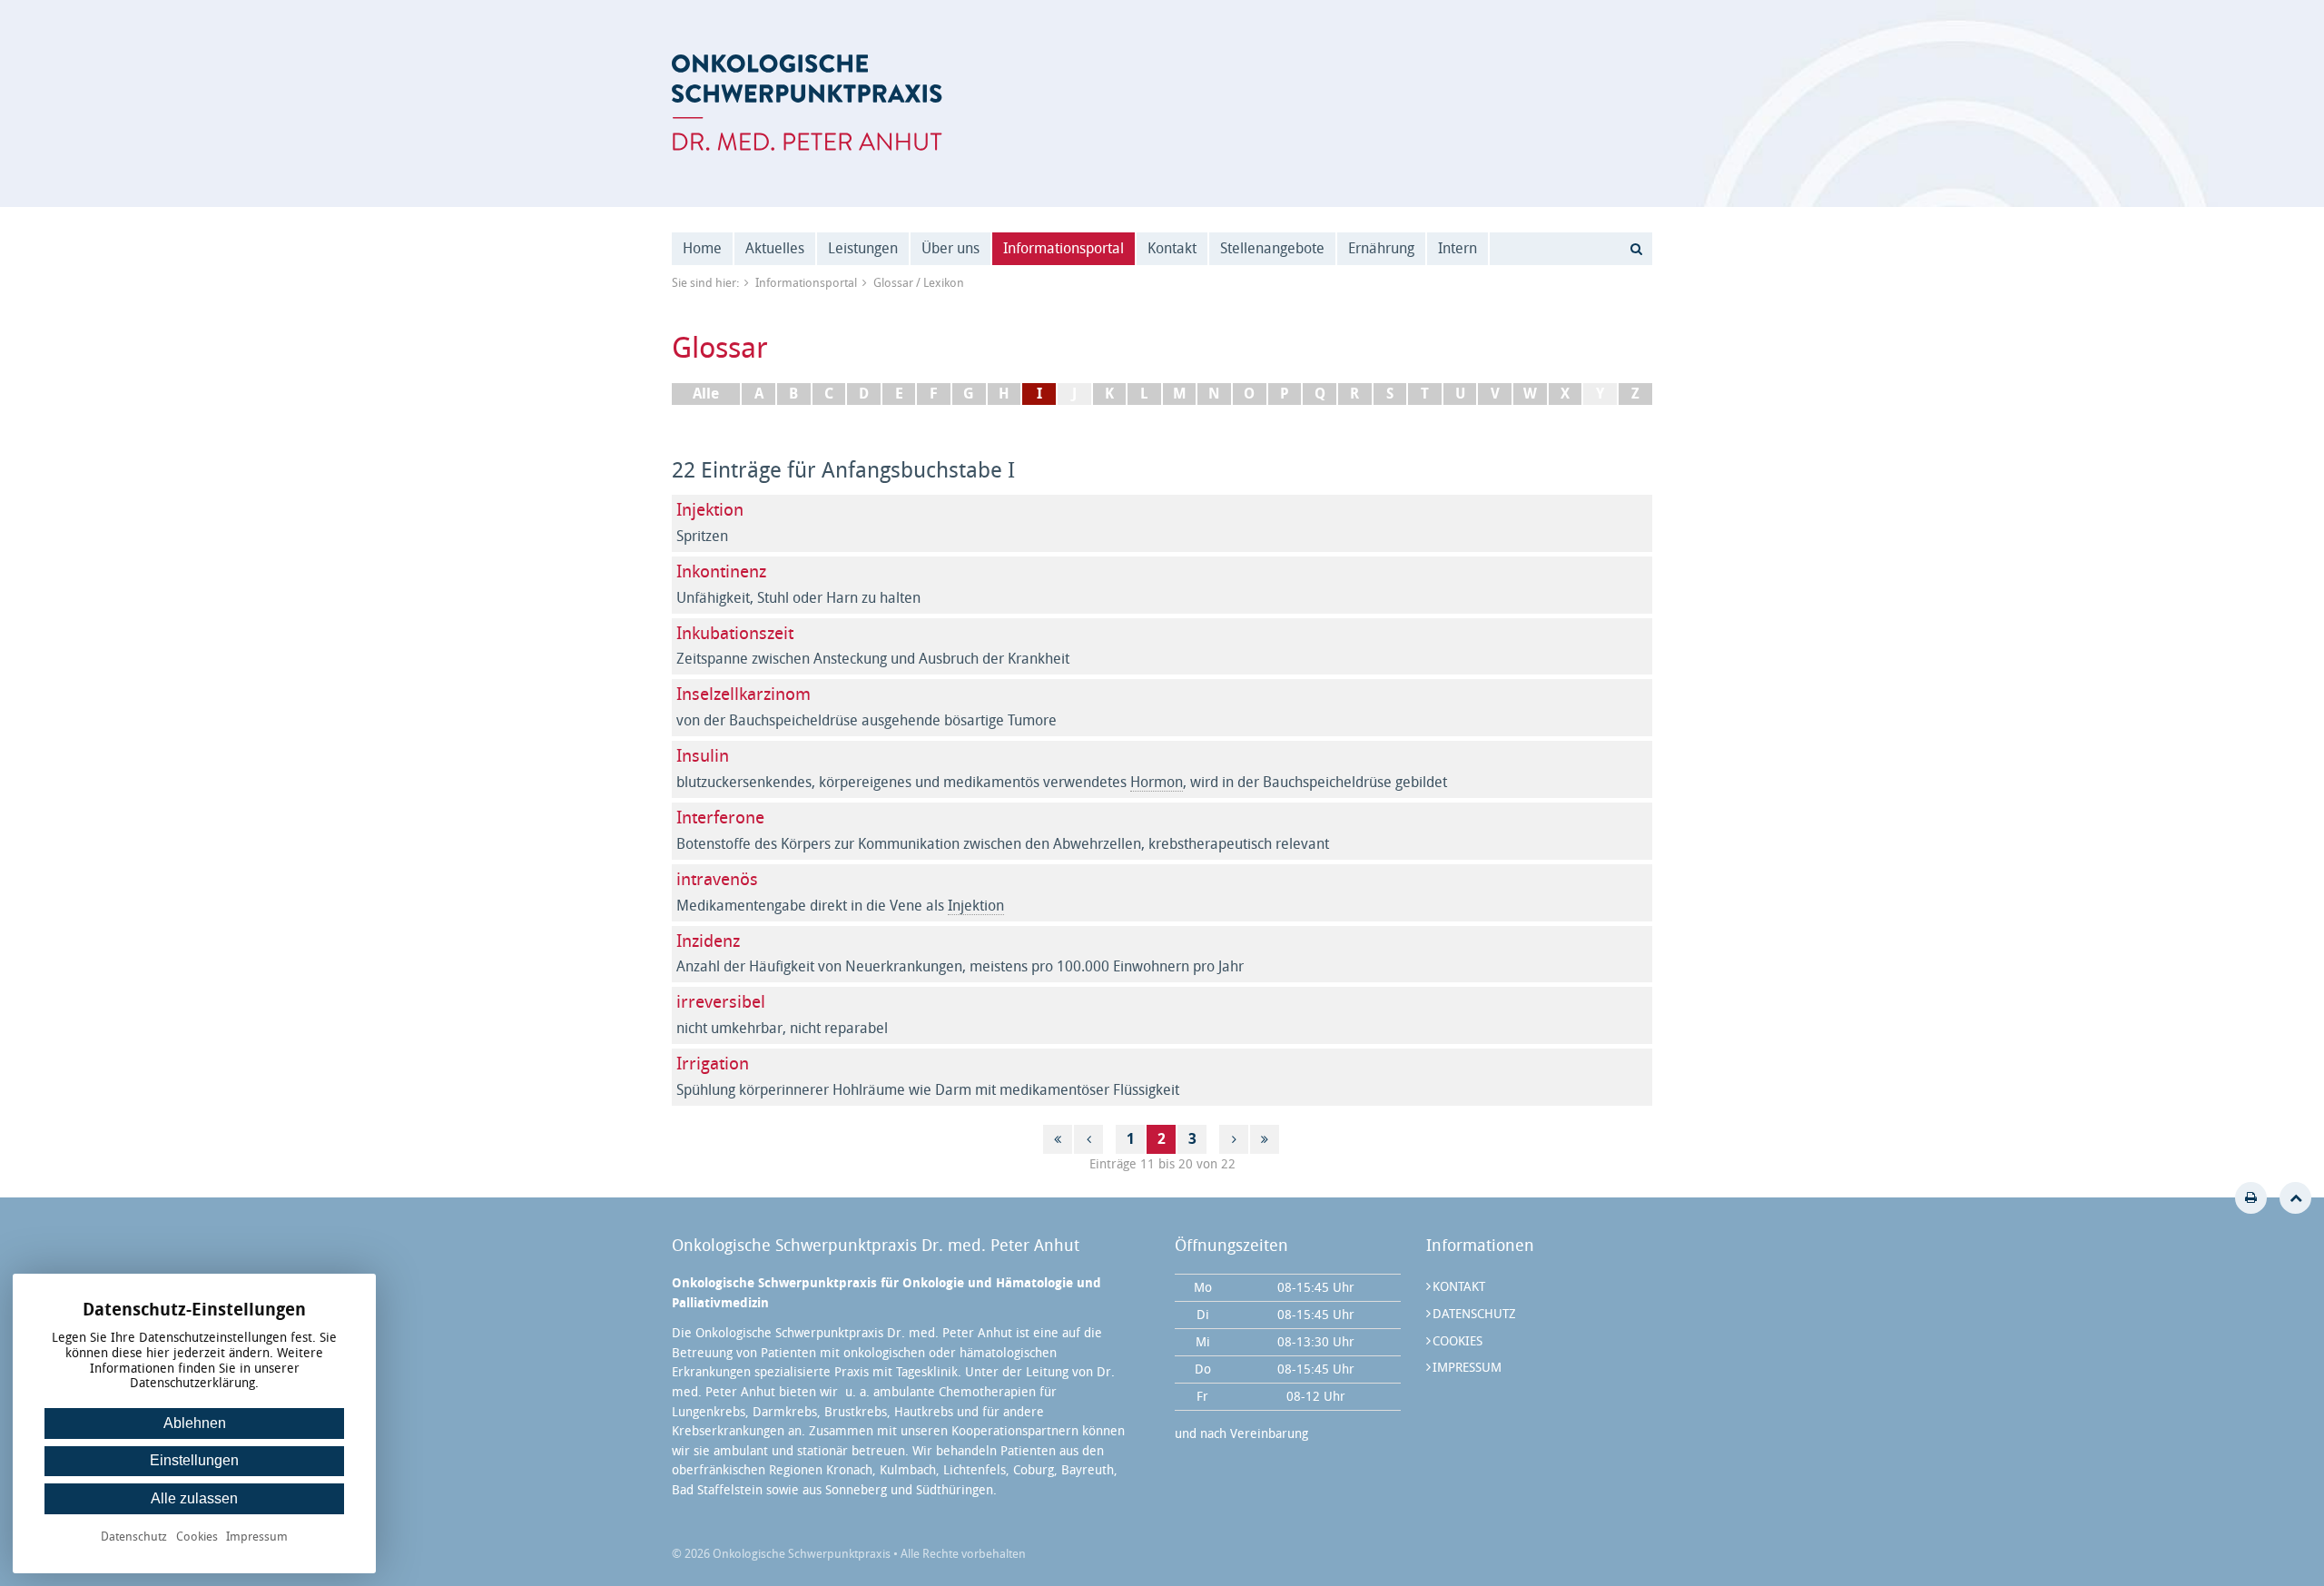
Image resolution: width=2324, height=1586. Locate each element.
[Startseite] (807, 103)
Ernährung (1381, 248)
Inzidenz (708, 941)
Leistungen (863, 248)
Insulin (703, 756)
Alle (706, 394)
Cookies (1457, 1341)
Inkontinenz (721, 571)
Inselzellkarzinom (743, 694)
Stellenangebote (1272, 248)
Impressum (1467, 1368)
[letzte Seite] (1265, 1139)
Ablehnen (195, 1423)
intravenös (717, 879)
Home (702, 248)
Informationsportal (1064, 248)
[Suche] (1636, 249)
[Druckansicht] (2251, 1198)
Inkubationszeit (735, 633)
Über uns (950, 248)
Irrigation (713, 1064)
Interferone (720, 818)
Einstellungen (194, 1460)
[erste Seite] (1058, 1139)
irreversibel (721, 1002)
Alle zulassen (194, 1498)
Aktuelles (775, 248)
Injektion (710, 510)
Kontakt (1172, 248)
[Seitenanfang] (2295, 1198)
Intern (1457, 248)
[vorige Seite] (1088, 1139)
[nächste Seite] (1234, 1139)
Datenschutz (1474, 1314)
